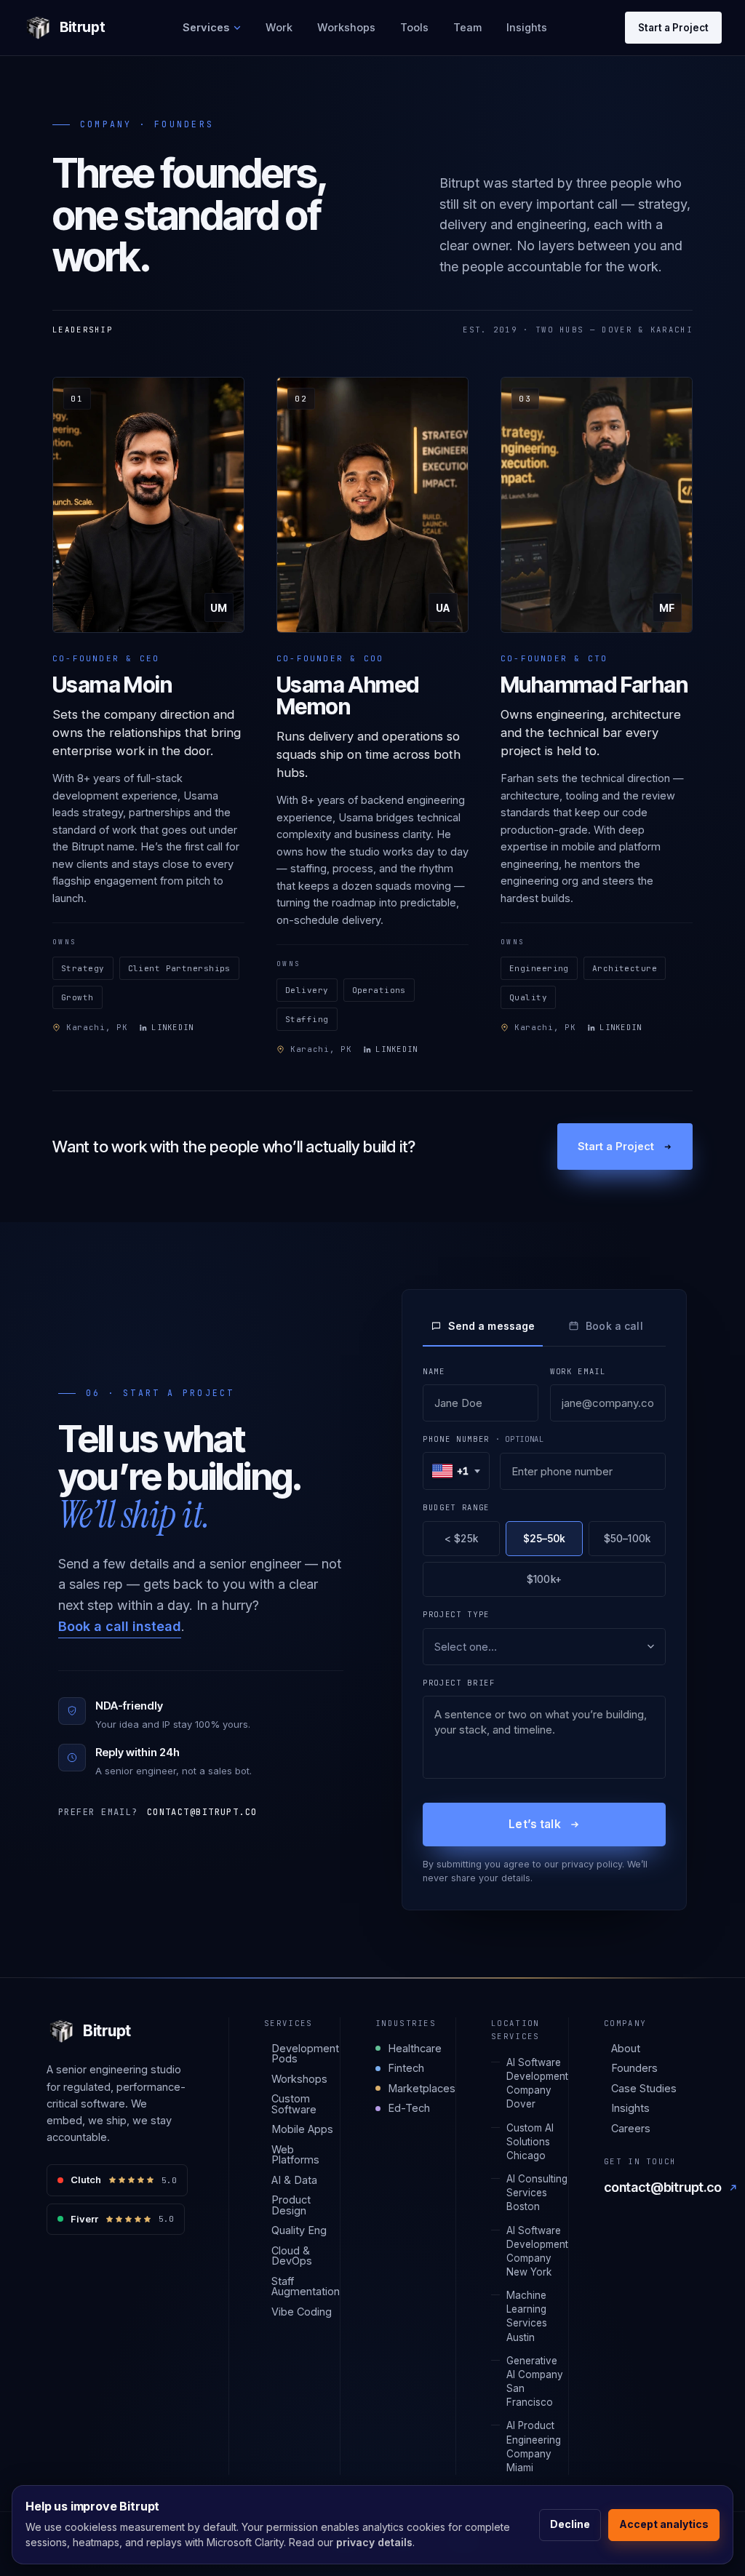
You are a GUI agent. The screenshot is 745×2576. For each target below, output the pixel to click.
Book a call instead (120, 1626)
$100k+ (544, 1579)
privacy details (374, 2542)
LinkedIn (172, 1027)
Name (434, 1371)
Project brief (459, 1683)
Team (467, 27)
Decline (570, 2524)
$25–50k (545, 1539)
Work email (578, 1371)
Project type (456, 1614)
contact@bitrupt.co (202, 1812)
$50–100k (627, 1539)
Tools (414, 27)
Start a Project (673, 28)
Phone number (483, 1439)
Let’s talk (535, 1824)
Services (206, 27)
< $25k (461, 1539)
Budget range (456, 1507)
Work (279, 27)
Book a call (614, 1326)
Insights (527, 27)
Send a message (492, 1326)
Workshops (346, 27)
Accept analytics (664, 2524)
